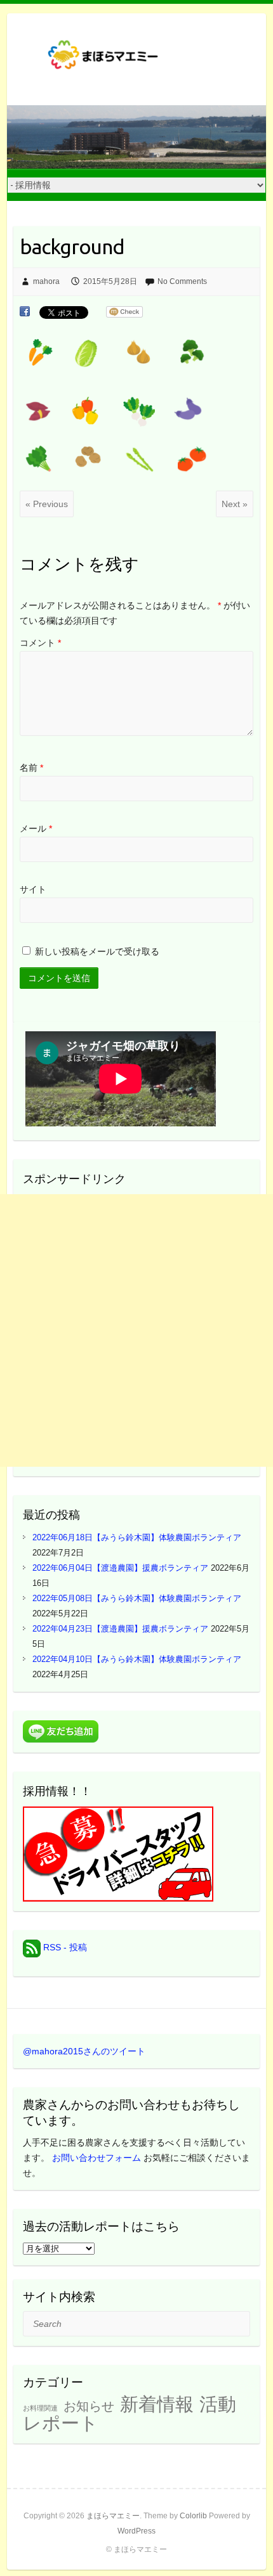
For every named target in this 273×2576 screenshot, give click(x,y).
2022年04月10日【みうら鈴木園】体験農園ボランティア (137, 1659)
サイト (33, 889)
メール (36, 828)
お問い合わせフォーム (97, 2158)
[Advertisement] (136, 1330)
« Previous (47, 504)
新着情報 (157, 2404)
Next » (235, 504)
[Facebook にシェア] (25, 312)
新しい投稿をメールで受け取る (97, 951)
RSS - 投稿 (64, 1947)
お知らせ (89, 2406)
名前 (31, 768)
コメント (40, 643)
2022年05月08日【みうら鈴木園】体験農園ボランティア (137, 1598)
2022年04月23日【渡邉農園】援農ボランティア (120, 1629)
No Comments (182, 281)
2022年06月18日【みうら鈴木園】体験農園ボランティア (137, 1537)
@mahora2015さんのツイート (84, 2051)
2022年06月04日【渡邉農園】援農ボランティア (120, 1568)
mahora (46, 281)
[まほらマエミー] (109, 59)
